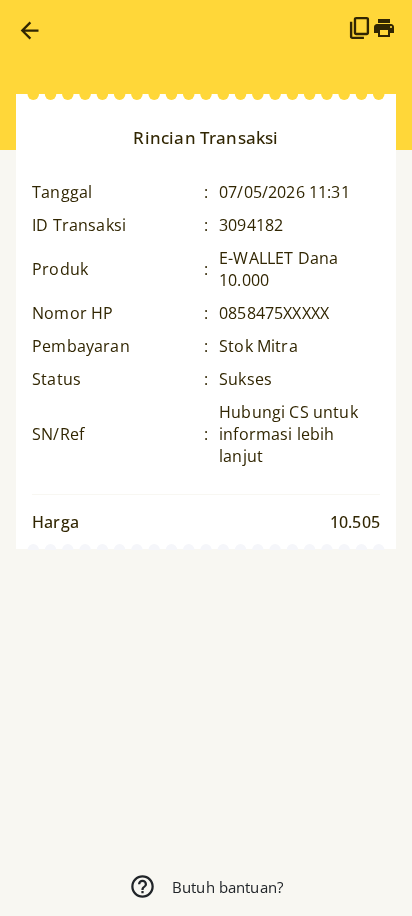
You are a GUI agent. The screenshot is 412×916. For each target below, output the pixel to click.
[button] (29, 30)
